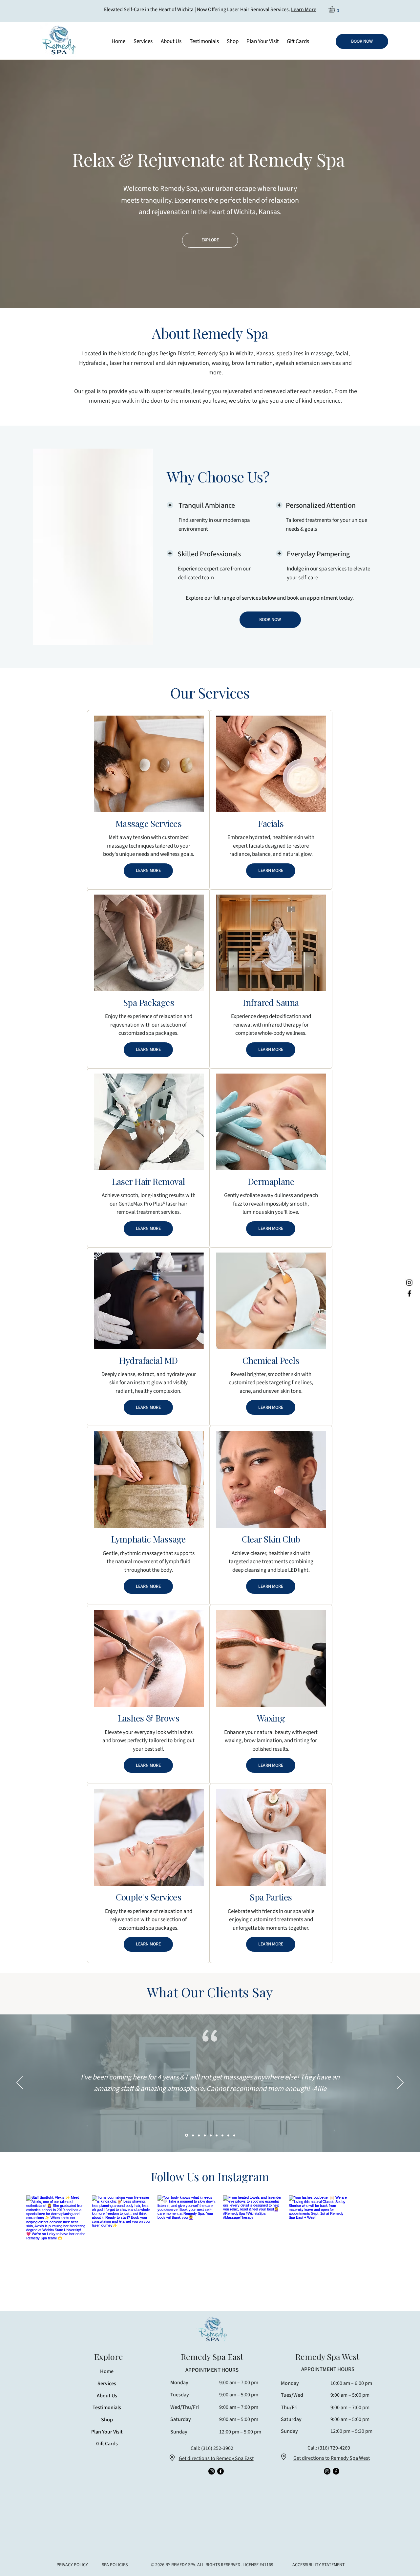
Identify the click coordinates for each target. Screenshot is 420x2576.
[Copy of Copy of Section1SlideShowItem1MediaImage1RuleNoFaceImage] (205, 2228)
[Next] (400, 2176)
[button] (171, 41)
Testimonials (107, 2500)
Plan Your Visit (107, 2524)
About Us (107, 2488)
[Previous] (20, 2176)
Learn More (304, 10)
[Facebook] (409, 1293)
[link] (336, 9)
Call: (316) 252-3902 (212, 2541)
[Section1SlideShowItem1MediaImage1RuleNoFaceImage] (186, 2228)
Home (107, 2464)
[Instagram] (409, 1283)
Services (107, 2476)
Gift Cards (107, 2537)
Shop (107, 2513)
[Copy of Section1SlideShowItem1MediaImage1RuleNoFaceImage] (199, 2228)
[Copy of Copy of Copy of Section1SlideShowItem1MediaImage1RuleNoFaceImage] (211, 2228)
